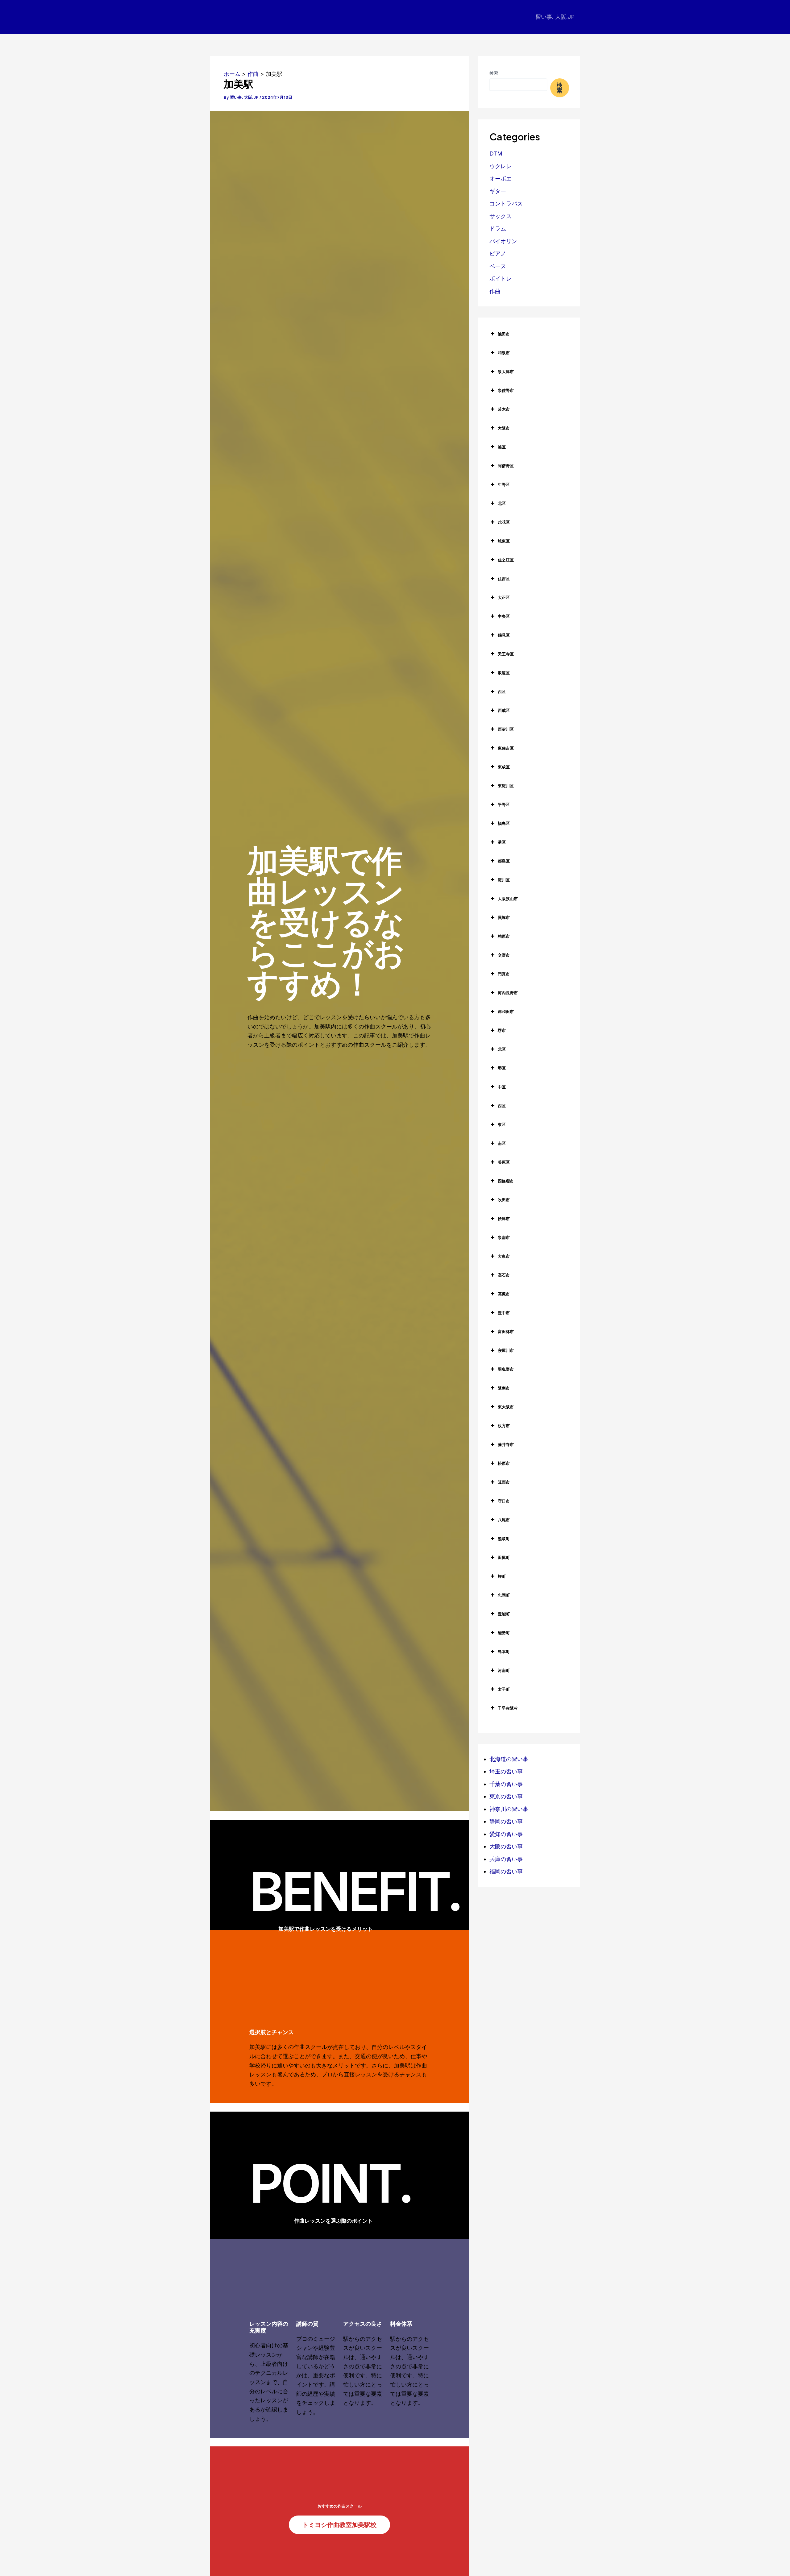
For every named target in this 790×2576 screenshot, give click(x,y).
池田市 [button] (504, 334)
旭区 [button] (502, 447)
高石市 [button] (504, 1275)
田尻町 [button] (504, 1557)
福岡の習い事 (506, 1871)
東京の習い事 (506, 1796)
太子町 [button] (504, 1689)
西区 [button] (502, 692)
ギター (498, 191)
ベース (498, 266)
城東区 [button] (504, 541)
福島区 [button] (504, 823)
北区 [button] (502, 503)
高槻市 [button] (504, 1294)
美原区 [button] (504, 1162)
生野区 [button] (504, 484)
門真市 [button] (504, 974)
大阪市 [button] (504, 428)
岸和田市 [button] (506, 1012)
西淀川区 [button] (506, 729)
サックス (501, 216)
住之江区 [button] (506, 560)
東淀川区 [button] (506, 786)
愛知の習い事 (506, 1834)
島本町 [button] (504, 1652)
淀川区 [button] (504, 880)
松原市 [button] (504, 1463)
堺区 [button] (502, 1068)
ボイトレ (501, 278)
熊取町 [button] (504, 1539)
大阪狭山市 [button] (508, 899)
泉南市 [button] (504, 1237)
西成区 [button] (504, 710)
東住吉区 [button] (506, 748)
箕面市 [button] (504, 1482)
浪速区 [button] (504, 673)
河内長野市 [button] (508, 993)
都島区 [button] (504, 861)
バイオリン (503, 241)
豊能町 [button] (504, 1614)
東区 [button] (502, 1124)
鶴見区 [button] (504, 635)
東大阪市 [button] (506, 1407)
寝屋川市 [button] (506, 1350)
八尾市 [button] (504, 1520)
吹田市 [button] (504, 1200)
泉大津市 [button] (506, 372)
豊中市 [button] (504, 1313)
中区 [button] (502, 1087)
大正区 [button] (504, 597)
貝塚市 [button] (504, 917)
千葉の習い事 (506, 1784)
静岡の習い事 (506, 1821)
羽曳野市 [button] (506, 1369)
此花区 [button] (504, 522)
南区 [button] (502, 1143)
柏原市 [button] (504, 936)
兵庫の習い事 (506, 1859)
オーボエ (501, 179)
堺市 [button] (502, 1030)
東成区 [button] (504, 767)
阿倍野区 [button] (506, 466)
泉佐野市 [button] (506, 390)
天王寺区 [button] (506, 654)
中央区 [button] (504, 616)
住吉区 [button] (504, 579)
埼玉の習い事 (506, 1771)
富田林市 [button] (506, 1332)
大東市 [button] (504, 1256)
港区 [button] (502, 842)
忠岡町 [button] (504, 1595)
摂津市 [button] (504, 1219)
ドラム (498, 229)
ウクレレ (501, 166)
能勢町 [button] (504, 1633)
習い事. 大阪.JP (555, 17)
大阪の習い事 (506, 1846)
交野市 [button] (504, 955)
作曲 (495, 291)
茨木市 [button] (504, 409)
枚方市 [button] (504, 1426)
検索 (494, 73)
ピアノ (498, 253)
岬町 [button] (502, 1576)
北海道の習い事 (509, 1759)
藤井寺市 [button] (506, 1444)
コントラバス (506, 204)
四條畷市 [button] (506, 1181)
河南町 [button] (504, 1670)
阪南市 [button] (504, 1388)
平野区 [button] (504, 804)
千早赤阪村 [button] (508, 1708)
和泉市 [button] (504, 353)
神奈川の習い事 (509, 1809)
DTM (496, 154)
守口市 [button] (504, 1501)
